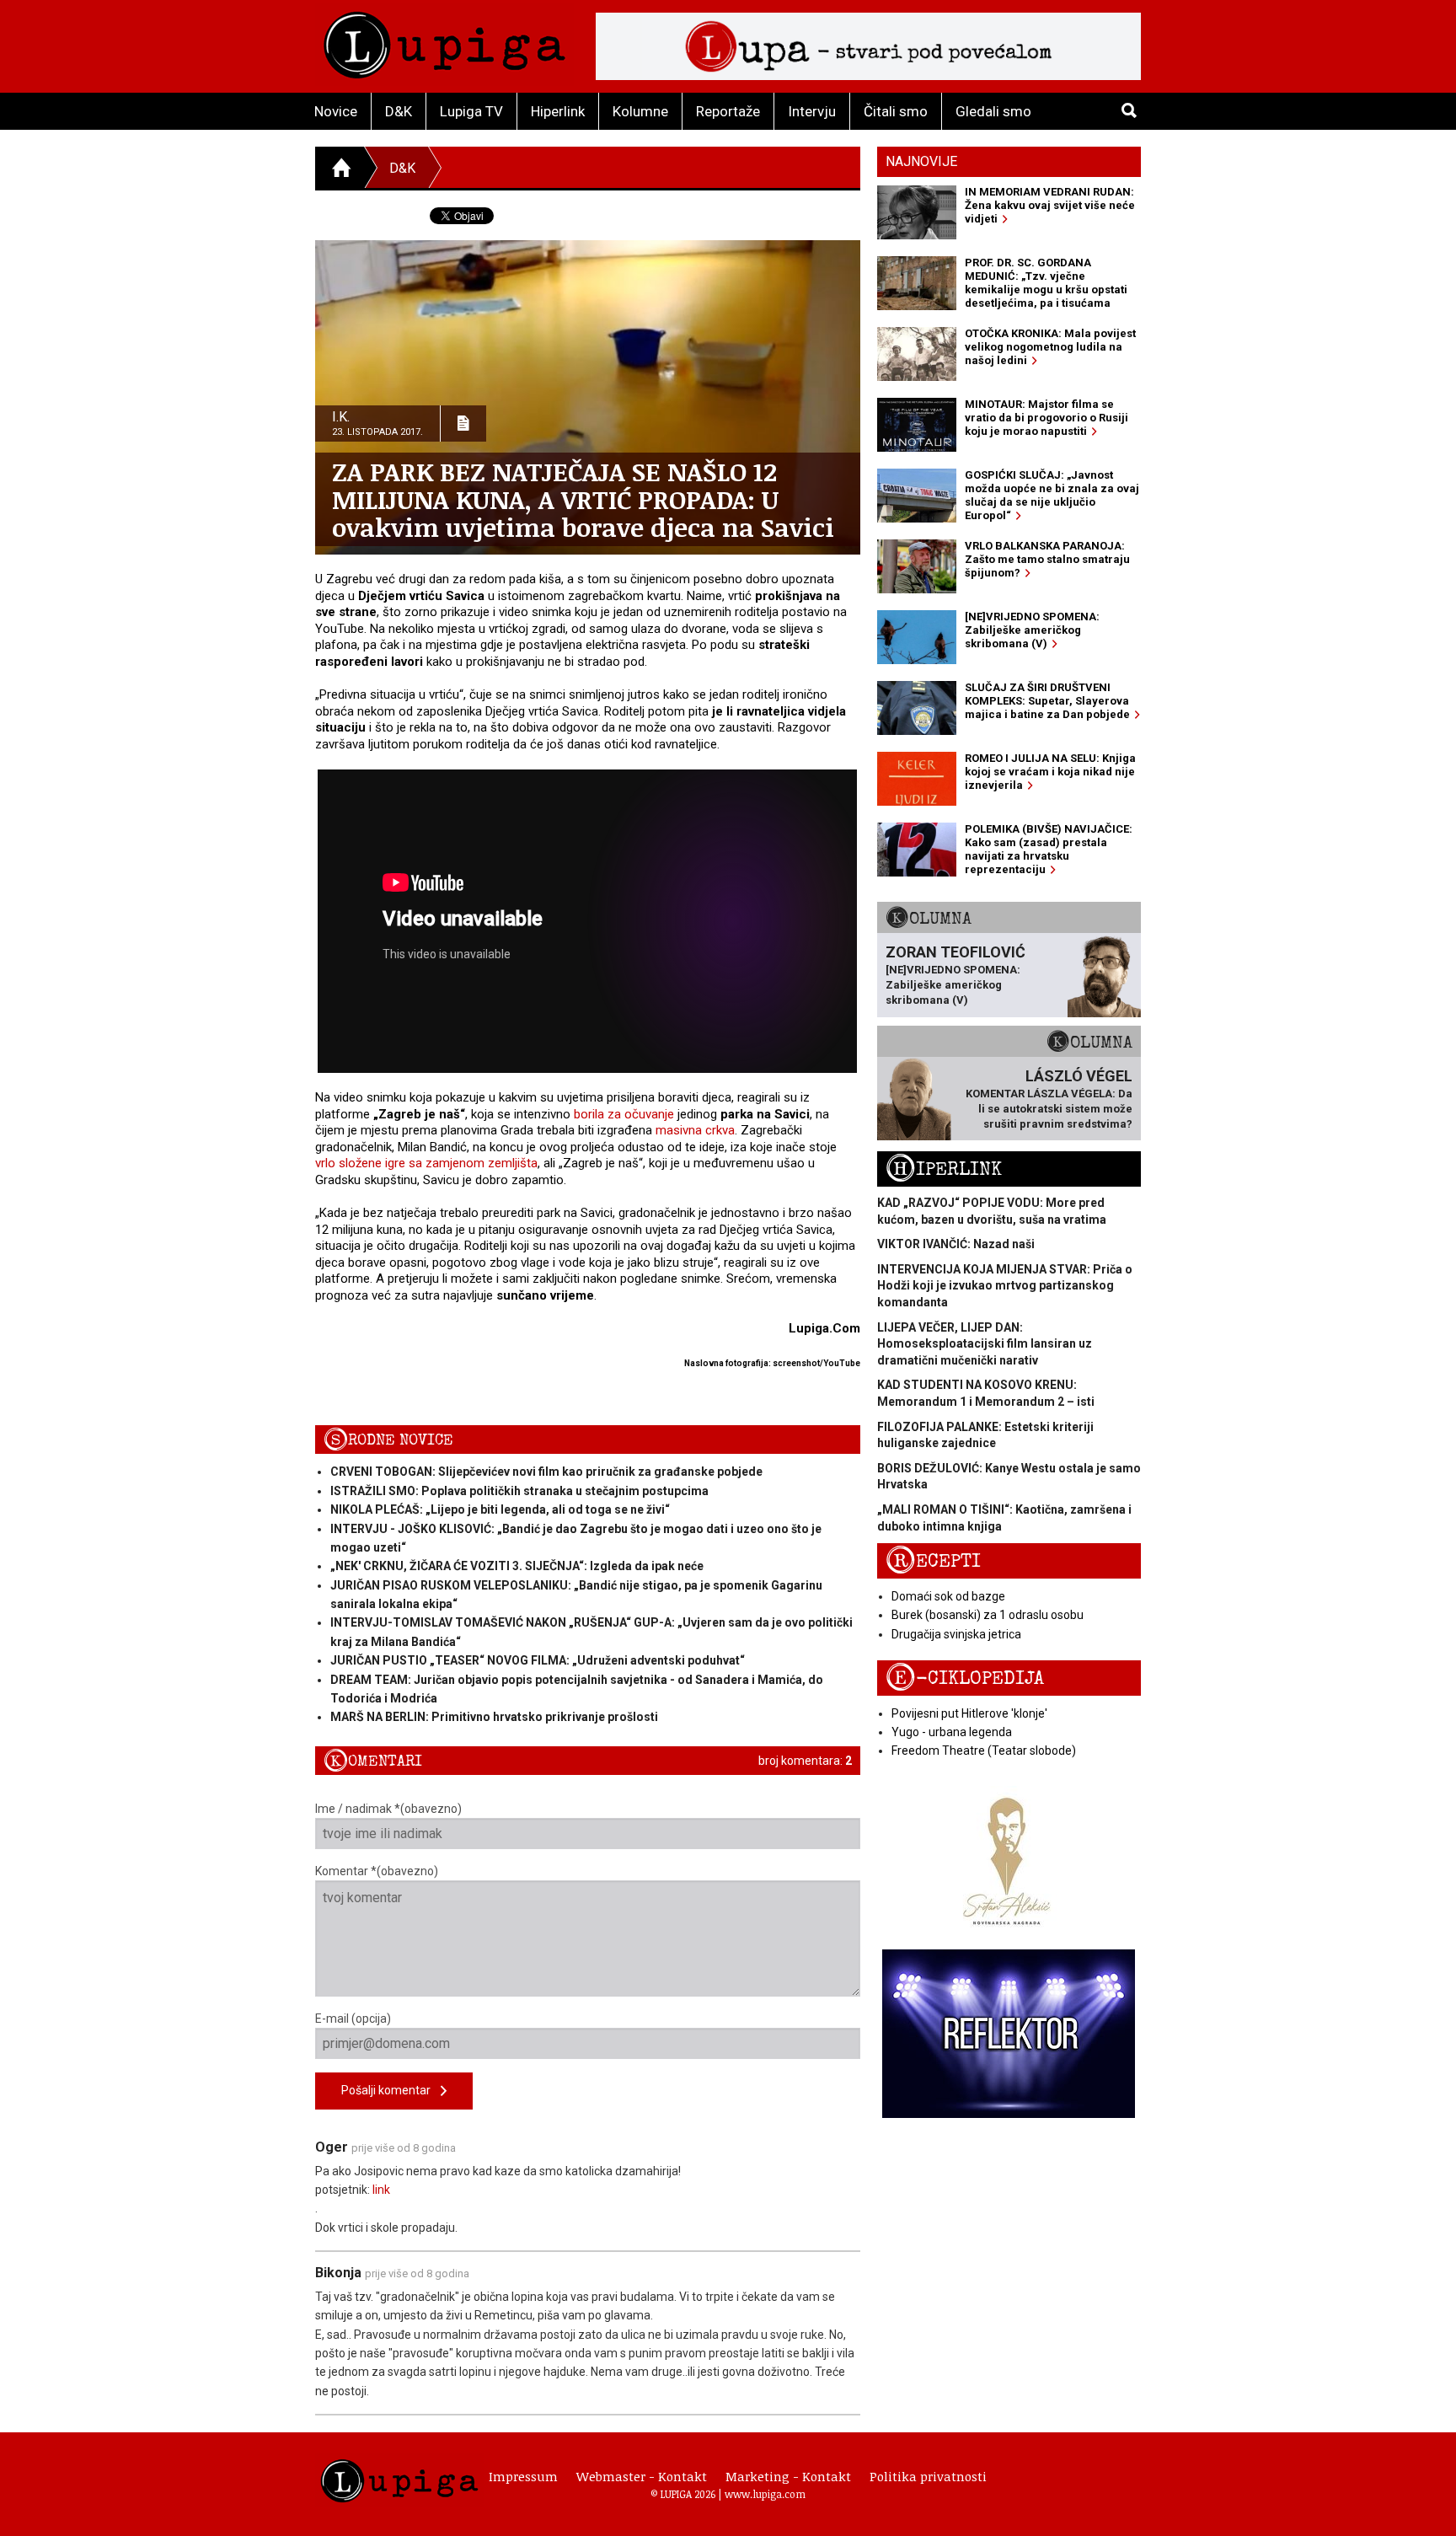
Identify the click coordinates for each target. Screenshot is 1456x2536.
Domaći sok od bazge (948, 1596)
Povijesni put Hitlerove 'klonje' (969, 1713)
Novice (336, 111)
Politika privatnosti (928, 2476)
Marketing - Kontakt (788, 2476)
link (381, 2190)
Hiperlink (558, 111)
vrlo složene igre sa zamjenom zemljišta (426, 1163)
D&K (399, 111)
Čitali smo (896, 111)
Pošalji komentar (391, 2090)
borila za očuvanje (624, 1114)
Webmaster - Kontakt (642, 2476)
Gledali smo (993, 111)
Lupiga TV (471, 111)
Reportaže (728, 111)
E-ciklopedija (965, 1678)
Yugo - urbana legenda (952, 1732)
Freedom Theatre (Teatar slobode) (984, 1751)
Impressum (523, 2476)
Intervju (812, 111)
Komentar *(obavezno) (377, 1871)
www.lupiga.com (765, 2494)
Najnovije (921, 161)
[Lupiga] (444, 41)
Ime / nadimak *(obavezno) (388, 1809)
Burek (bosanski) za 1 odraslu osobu (988, 1615)
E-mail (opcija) (353, 2019)
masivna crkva (695, 1130)
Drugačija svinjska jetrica (956, 1634)
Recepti (933, 1561)
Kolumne (640, 111)
